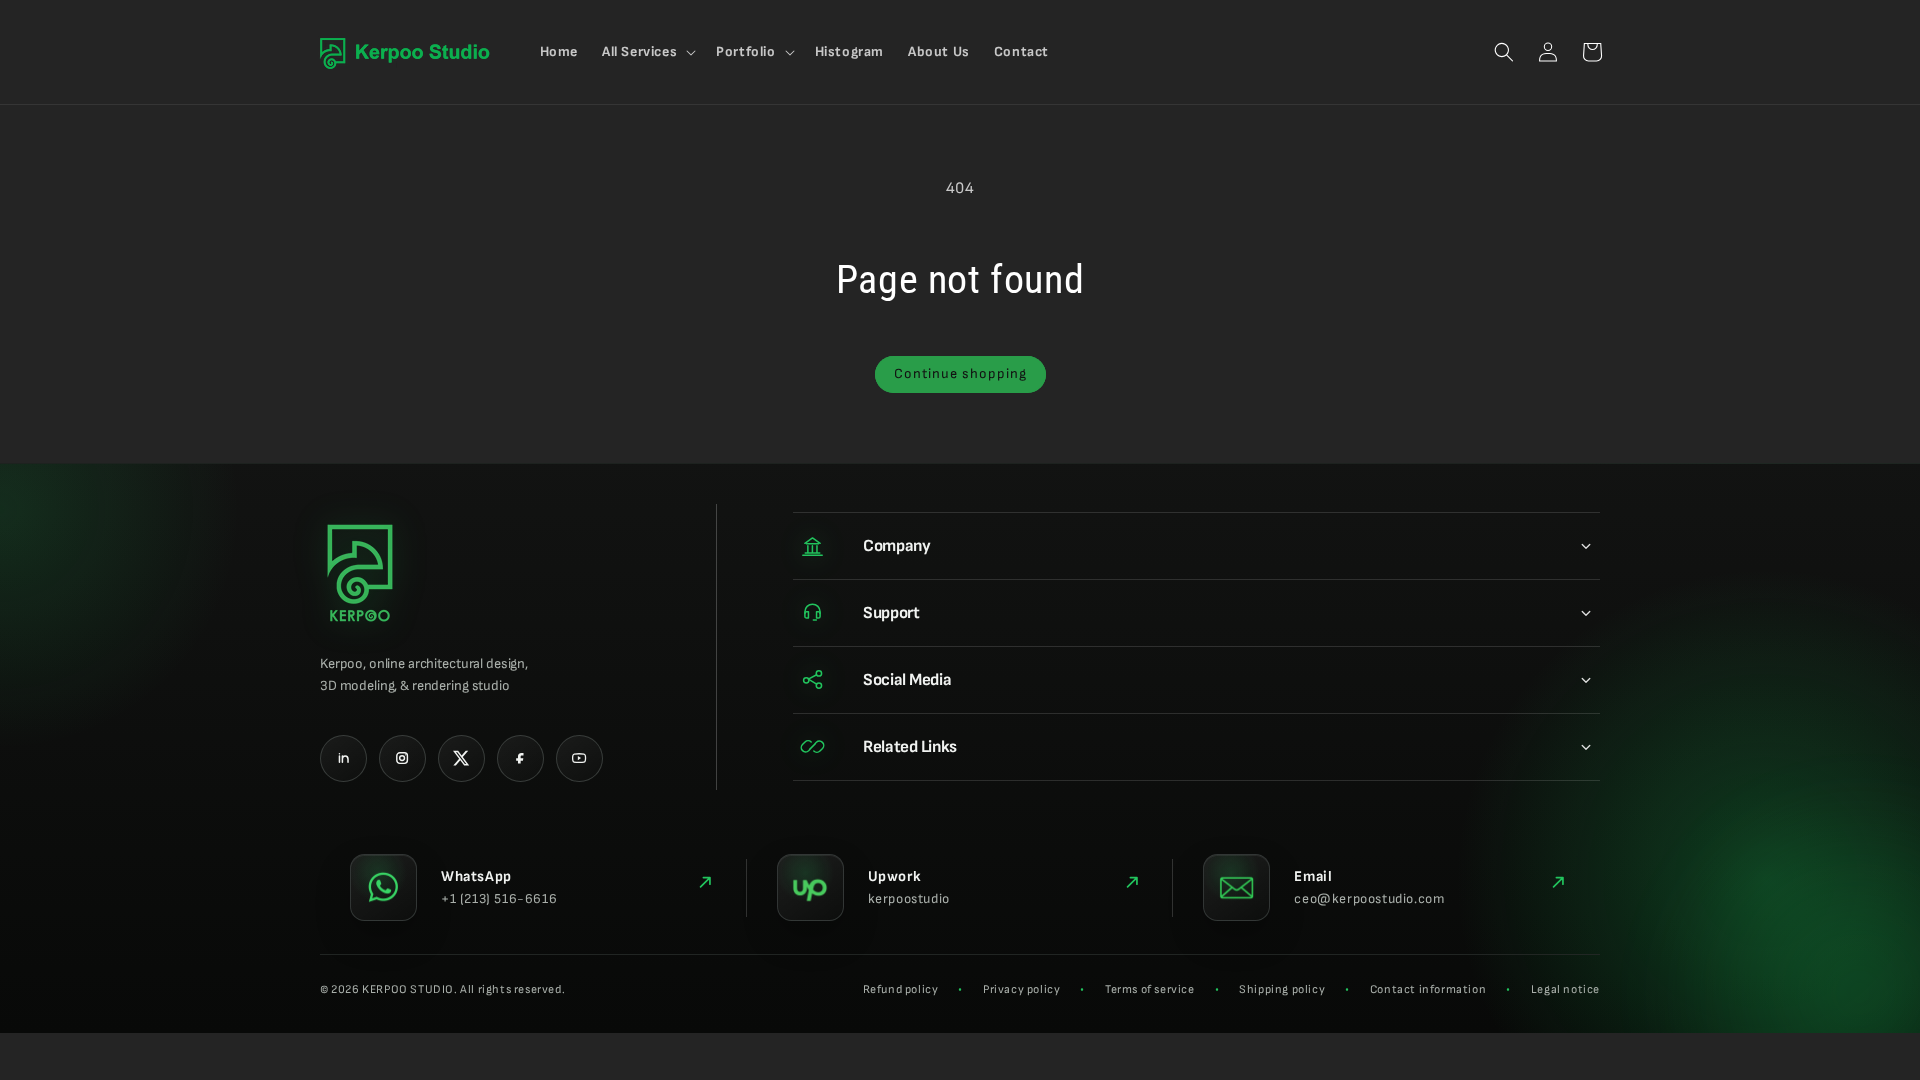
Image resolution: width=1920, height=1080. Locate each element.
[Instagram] (402, 758)
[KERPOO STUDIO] (360, 573)
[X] (461, 758)
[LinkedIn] (343, 758)
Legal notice (1565, 989)
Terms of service (1150, 989)
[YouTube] (579, 758)
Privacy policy (1021, 989)
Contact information (1428, 989)
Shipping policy (1282, 989)
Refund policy (901, 989)
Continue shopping (960, 373)
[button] (647, 52)
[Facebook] (520, 758)
